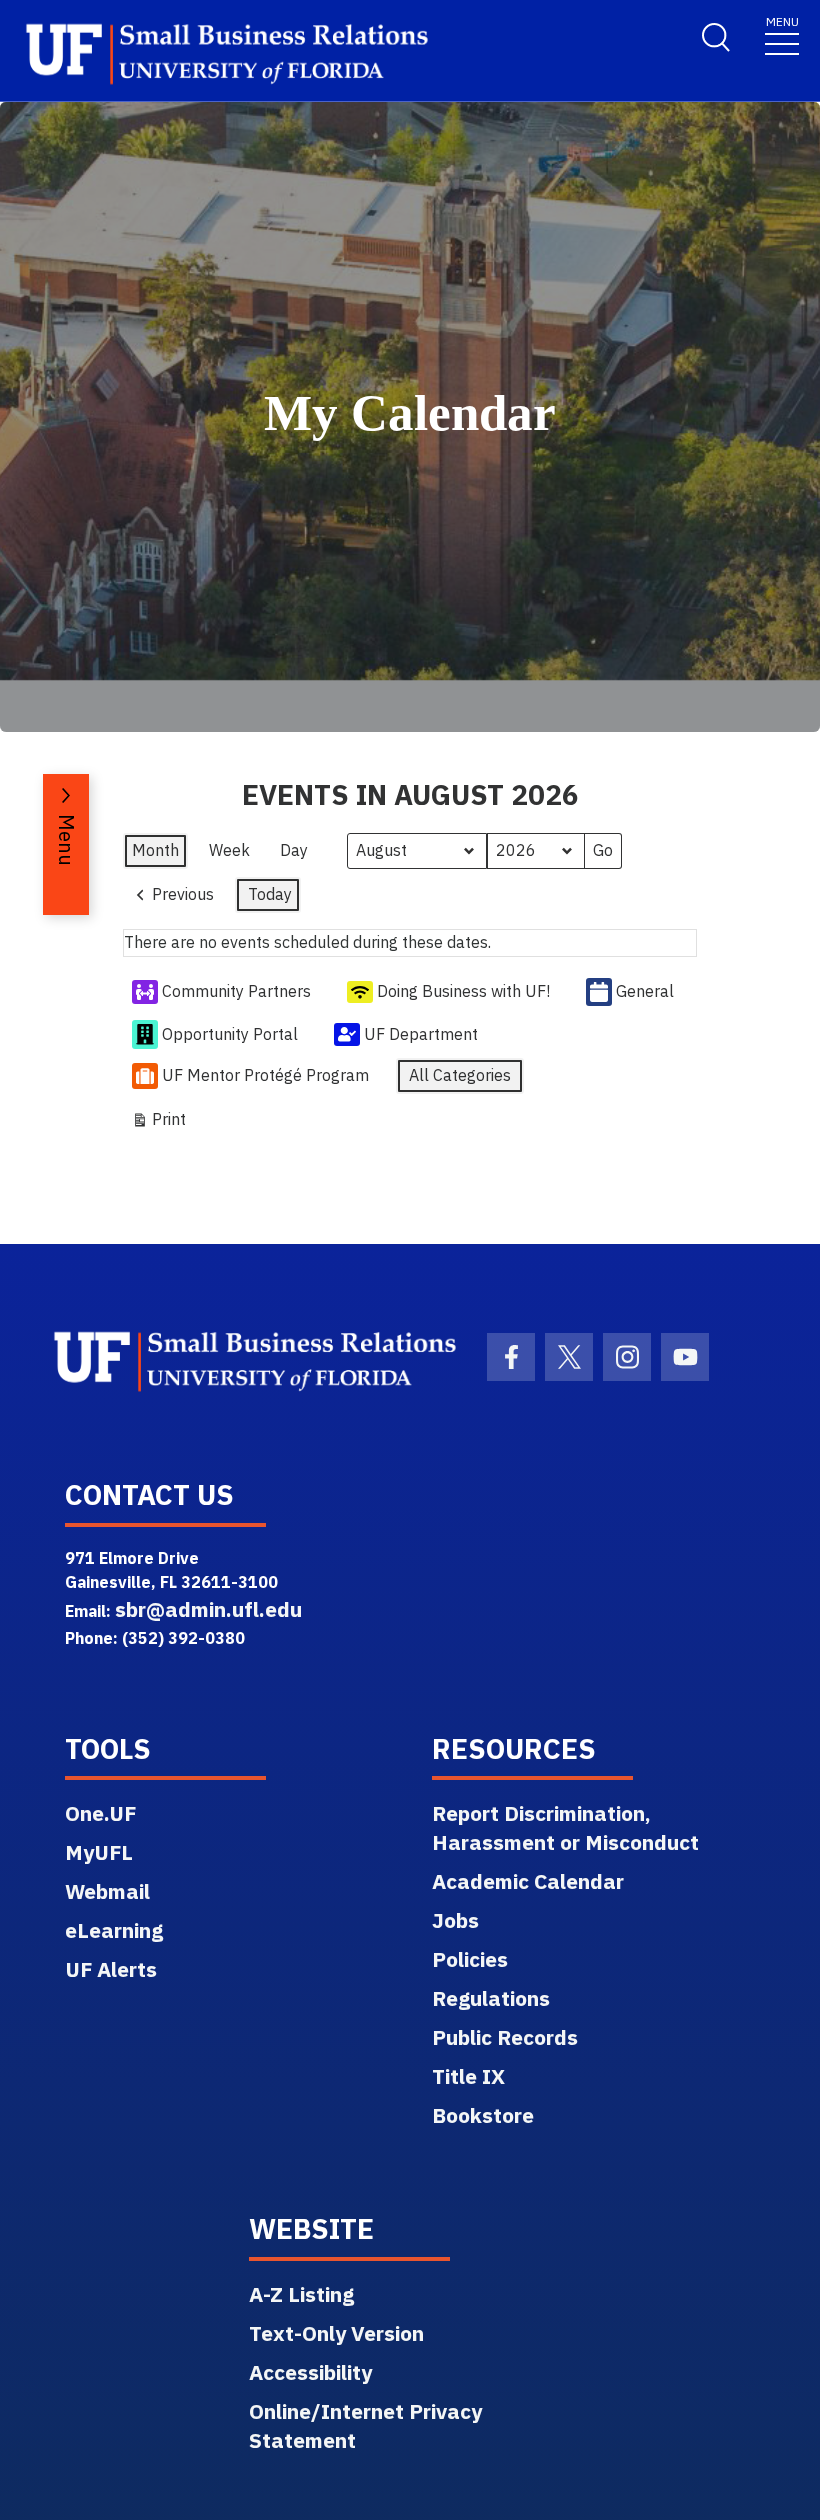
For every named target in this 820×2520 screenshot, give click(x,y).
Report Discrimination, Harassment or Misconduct (565, 1827)
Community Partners (236, 991)
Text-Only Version (336, 2333)
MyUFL (99, 1852)
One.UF (100, 1813)
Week (229, 850)
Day (294, 850)
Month (155, 850)
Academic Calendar (528, 1881)
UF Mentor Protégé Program (265, 1075)
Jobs (455, 1920)
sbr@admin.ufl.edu (208, 1609)
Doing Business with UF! (463, 991)
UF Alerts (111, 1969)
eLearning (114, 1930)
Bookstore (483, 2115)
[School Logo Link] (200, 54)
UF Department (421, 1034)
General (645, 991)
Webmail (107, 1891)
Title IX (468, 2076)
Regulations (491, 1998)
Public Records (505, 2037)
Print (158, 1123)
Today (270, 894)
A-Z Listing (301, 2294)
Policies (470, 1959)
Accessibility (310, 2372)
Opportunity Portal (230, 1034)
